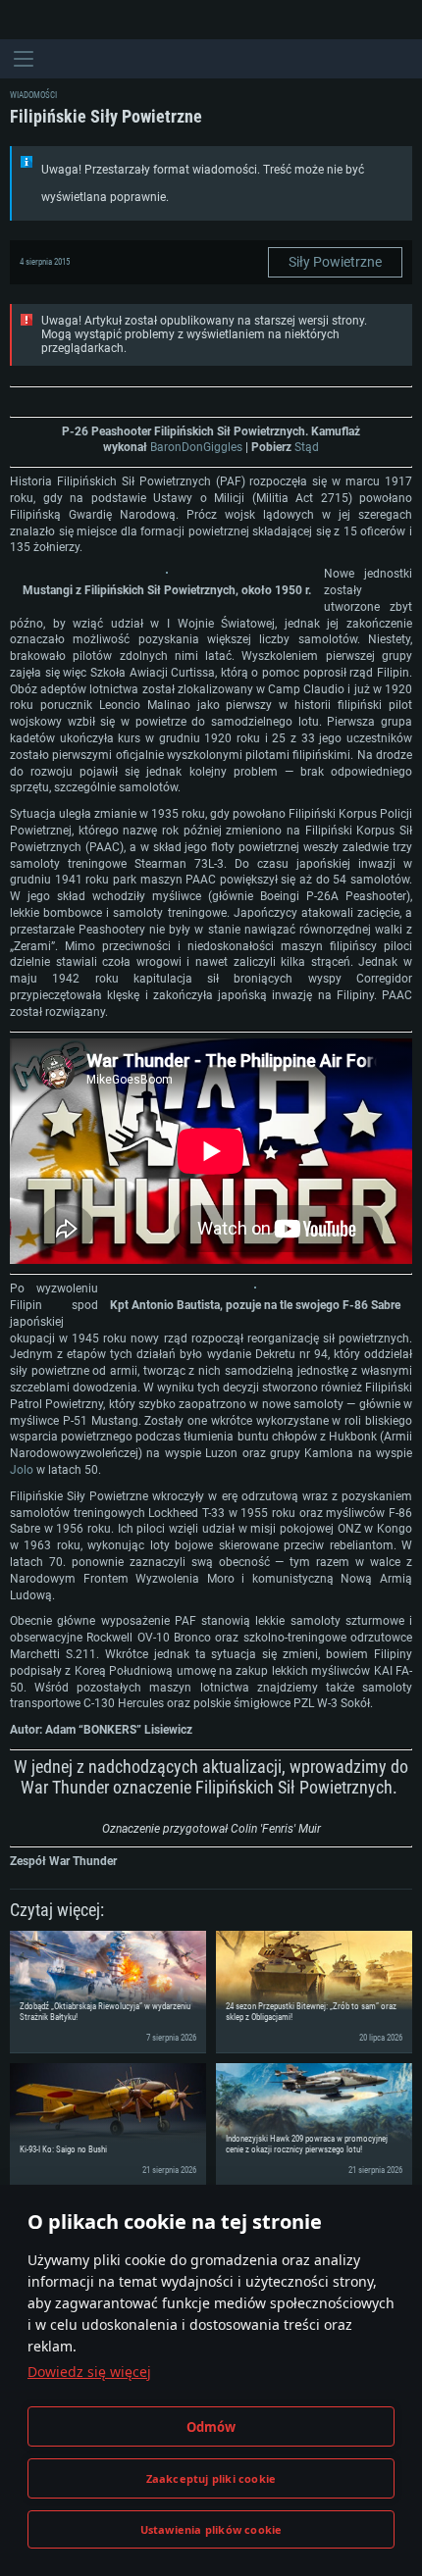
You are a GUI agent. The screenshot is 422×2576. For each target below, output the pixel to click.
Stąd (307, 447)
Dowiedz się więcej (89, 2372)
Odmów (211, 2427)
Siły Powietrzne (335, 262)
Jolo (22, 1470)
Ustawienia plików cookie (211, 2529)
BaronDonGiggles (196, 447)
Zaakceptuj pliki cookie (211, 2478)
